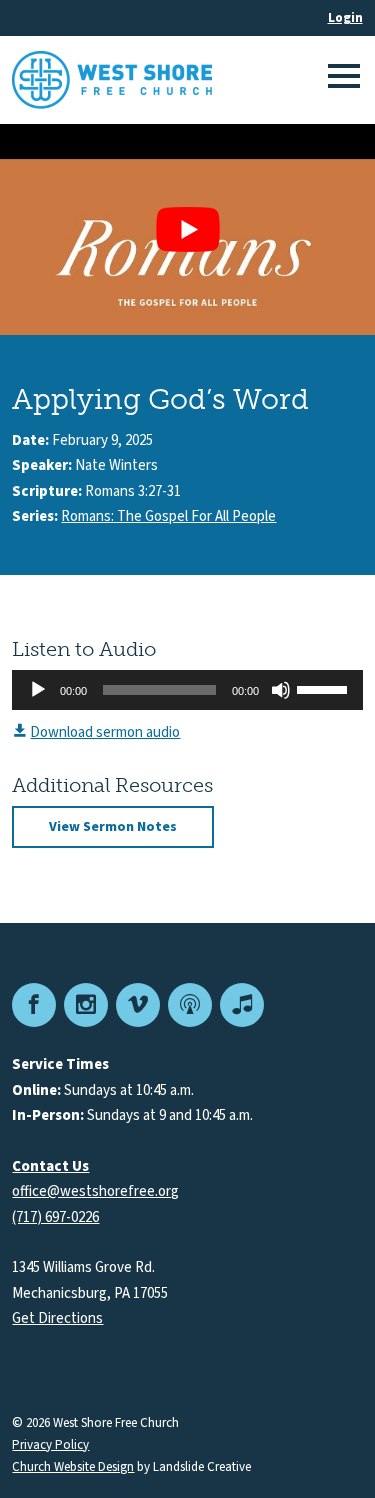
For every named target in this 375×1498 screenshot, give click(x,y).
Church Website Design (73, 1467)
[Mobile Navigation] (341, 80)
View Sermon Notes (113, 827)
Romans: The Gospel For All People (168, 516)
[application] (187, 690)
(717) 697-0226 (55, 1217)
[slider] (325, 688)
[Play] (38, 690)
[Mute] (281, 690)
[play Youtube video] (187, 229)
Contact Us (50, 1166)
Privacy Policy (50, 1445)
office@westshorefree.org (95, 1191)
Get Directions (57, 1318)
